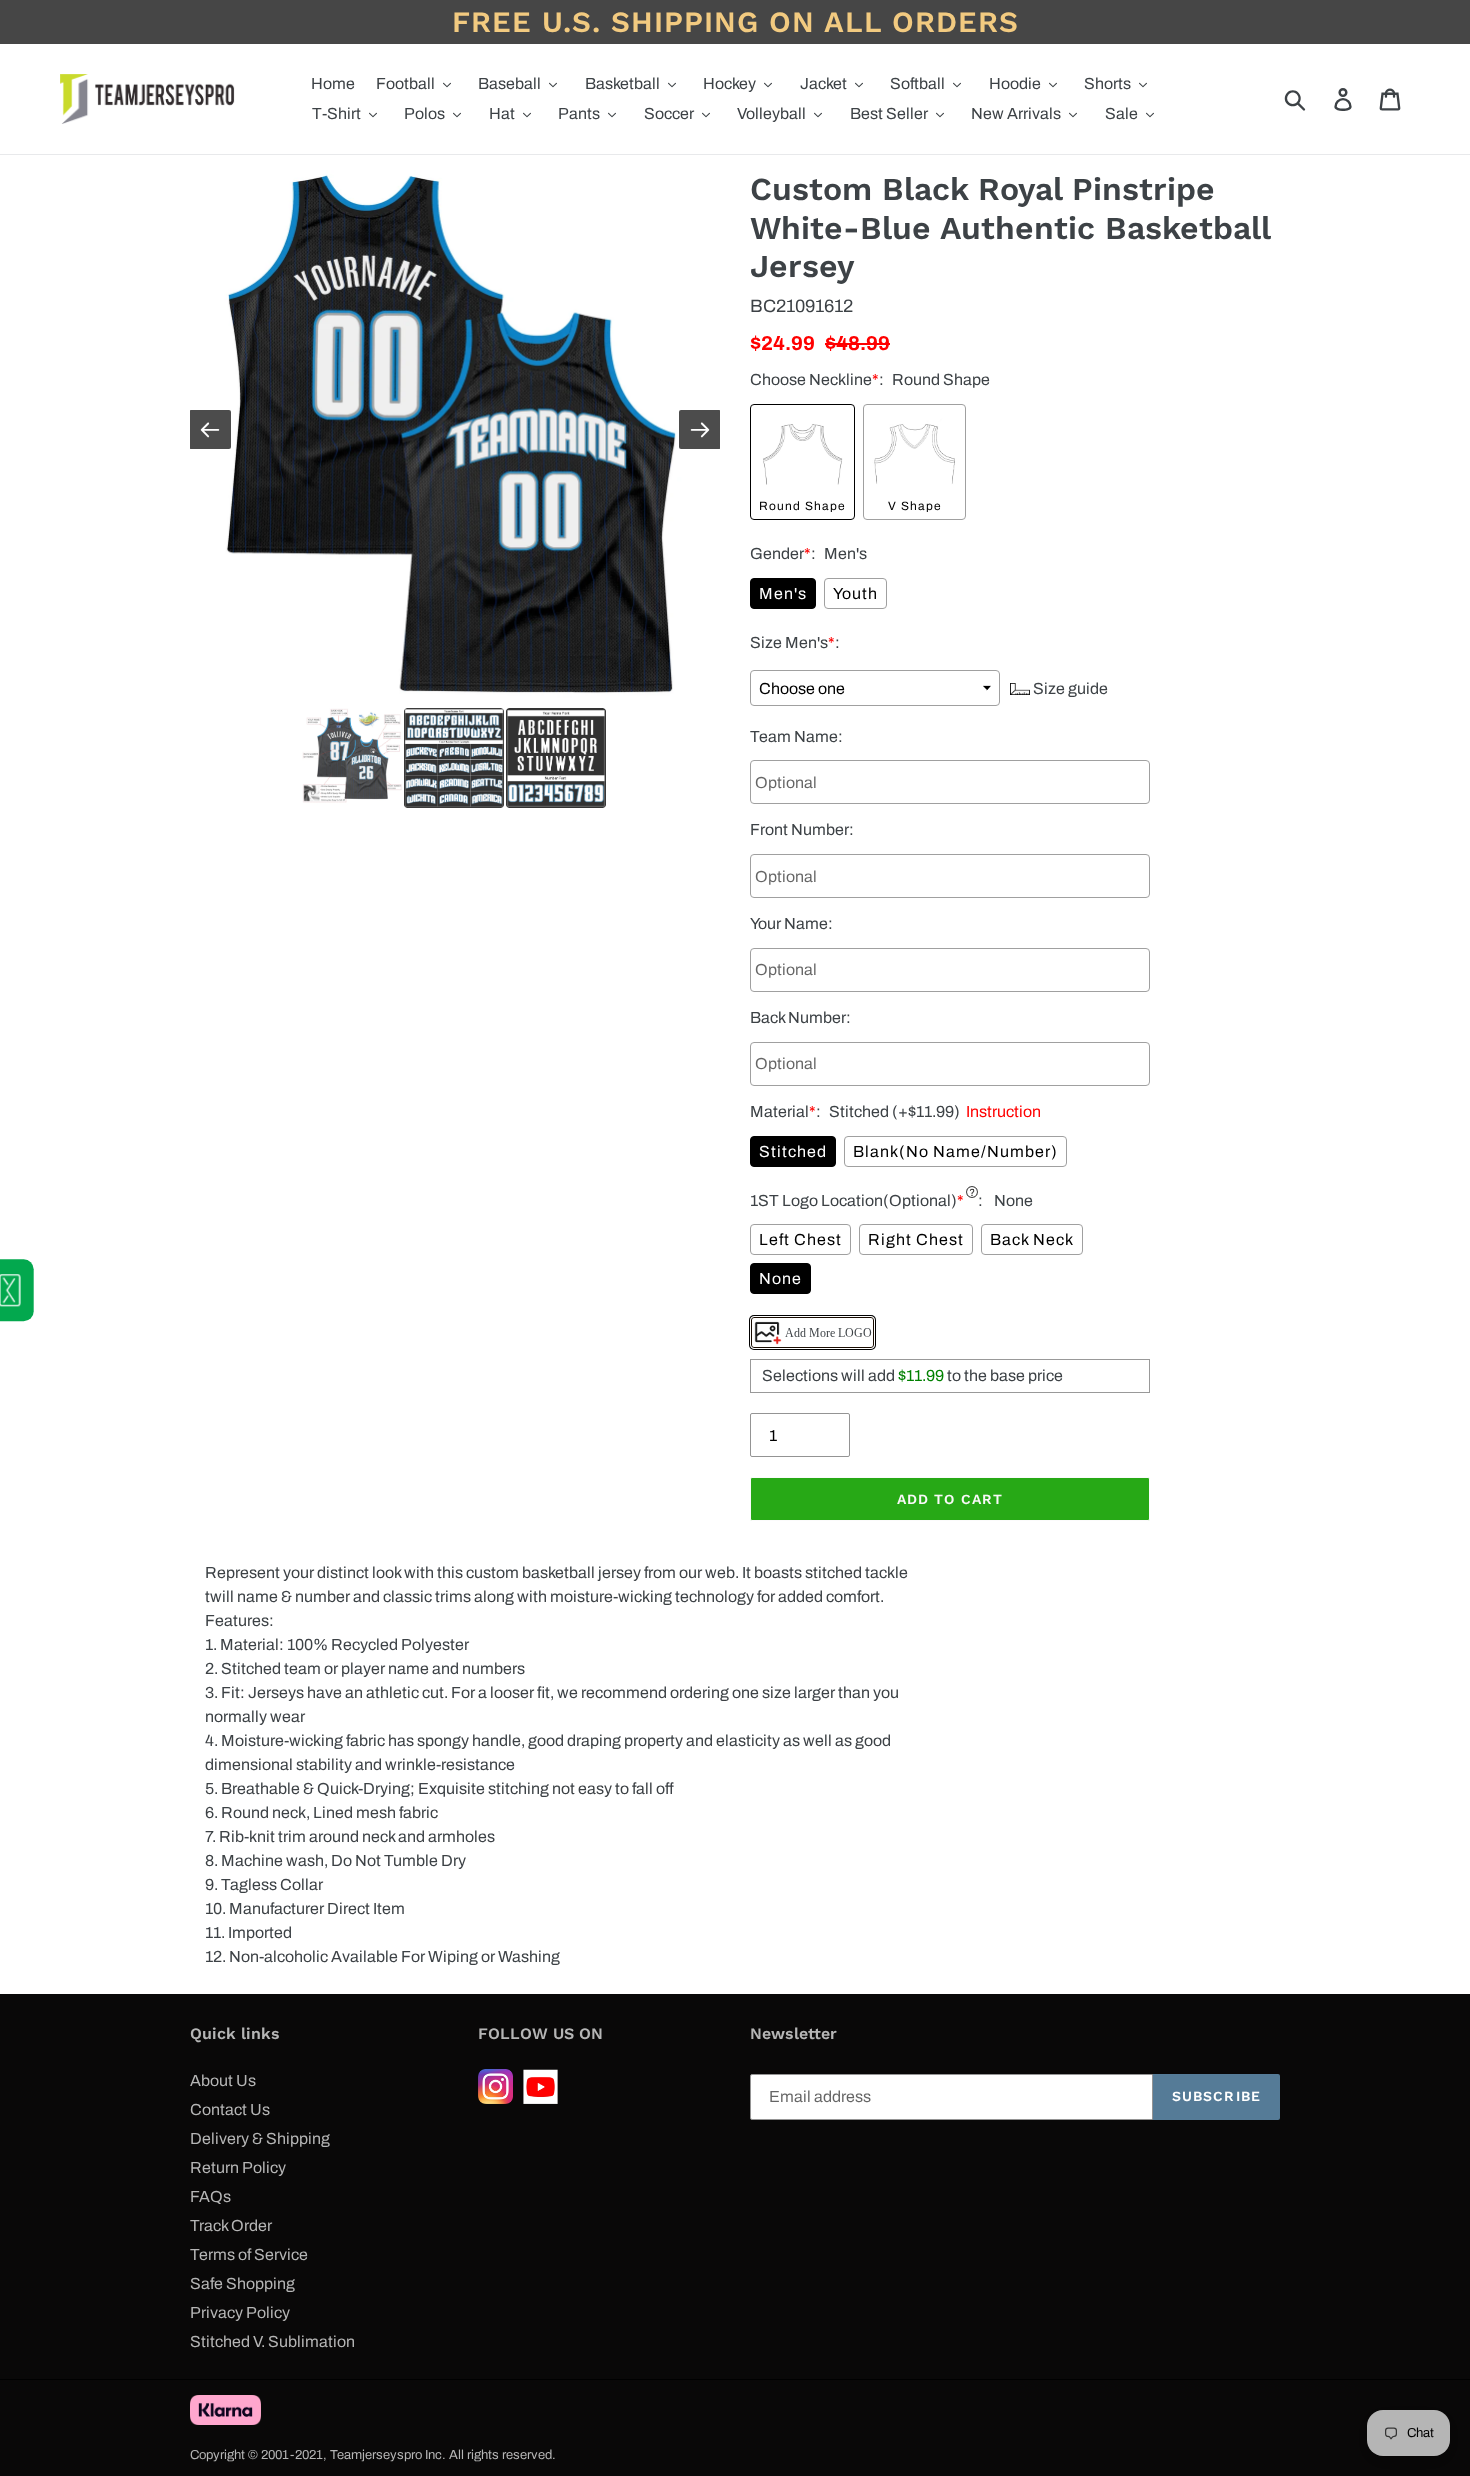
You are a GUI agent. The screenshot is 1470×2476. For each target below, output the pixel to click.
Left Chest (800, 1239)
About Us (223, 2080)
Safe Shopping (242, 2283)
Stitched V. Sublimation (272, 2341)
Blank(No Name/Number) (955, 1151)
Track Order (231, 2225)
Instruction (1000, 1111)
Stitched (793, 1151)
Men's (783, 593)
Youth (855, 593)
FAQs (210, 2196)
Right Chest (916, 1239)
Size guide (1069, 688)
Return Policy (238, 2167)
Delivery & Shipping (260, 2138)
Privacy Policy (240, 2312)
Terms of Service (249, 2254)
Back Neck (1032, 1239)
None (780, 1278)
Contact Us (230, 2109)
